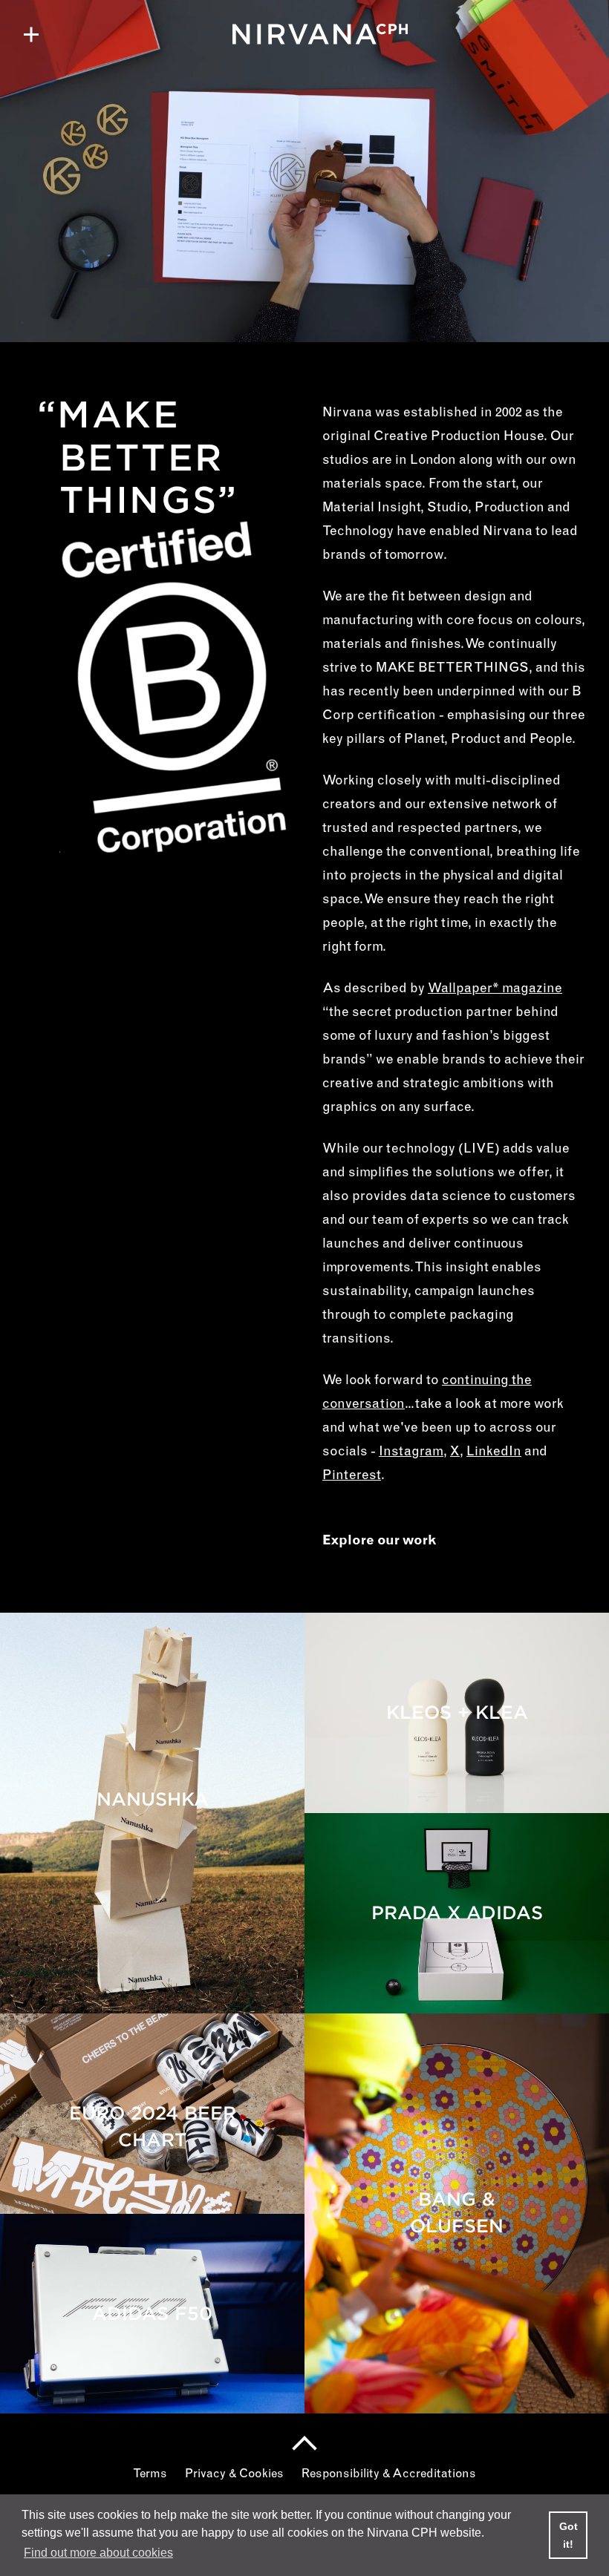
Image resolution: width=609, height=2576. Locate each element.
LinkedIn (494, 1452)
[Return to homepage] (304, 34)
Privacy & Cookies (234, 2474)
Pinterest (352, 1476)
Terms (150, 2474)
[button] (31, 34)
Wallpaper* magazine (495, 989)
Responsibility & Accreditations (389, 2474)
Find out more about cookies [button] (98, 2553)
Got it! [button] (569, 2535)
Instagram (411, 1452)
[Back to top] (304, 2443)
